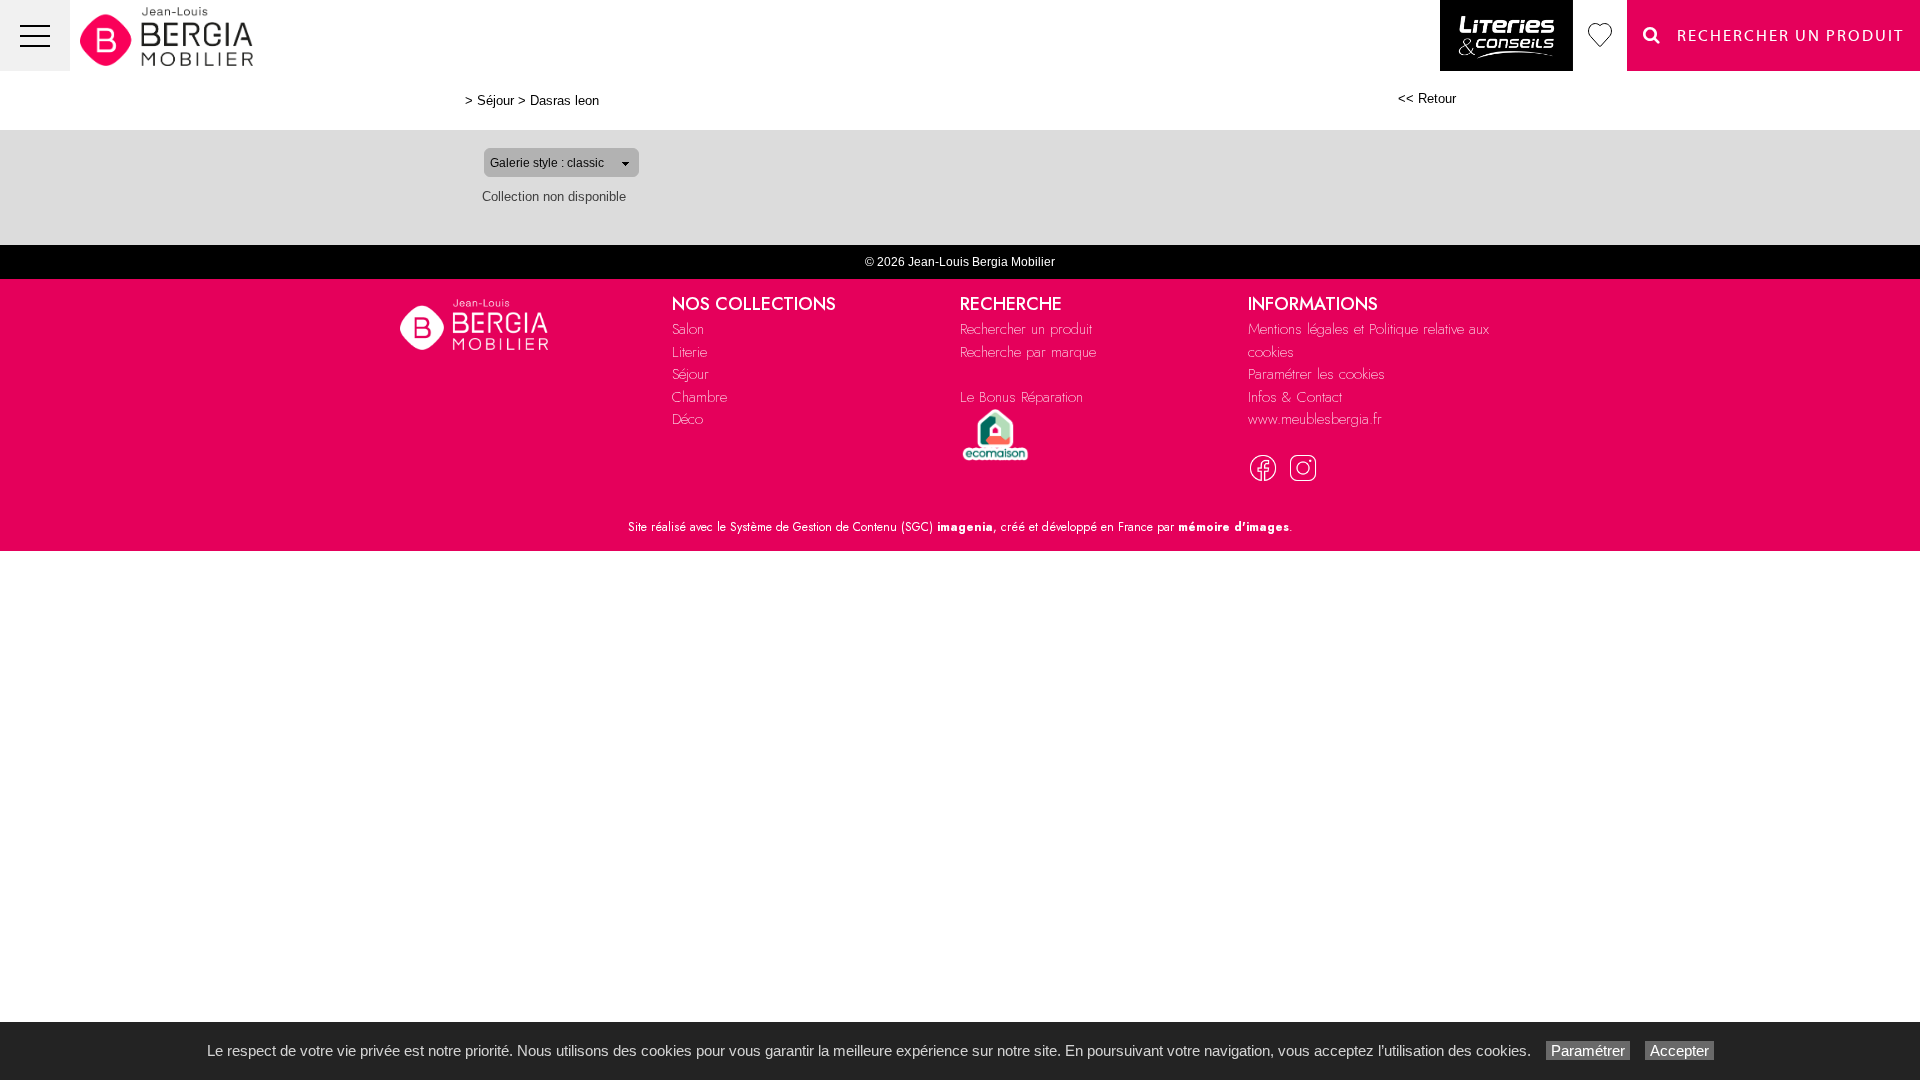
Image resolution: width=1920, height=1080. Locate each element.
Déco (687, 419)
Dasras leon (564, 100)
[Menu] (35, 35)
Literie (689, 352)
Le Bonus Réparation (1021, 397)
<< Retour (1427, 98)
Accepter (1679, 1050)
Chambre (699, 397)
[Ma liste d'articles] (1600, 35)
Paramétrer (1588, 1050)
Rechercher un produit (1026, 329)
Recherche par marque (1028, 352)
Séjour (495, 100)
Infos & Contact (1295, 397)
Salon (688, 329)
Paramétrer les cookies (1316, 374)
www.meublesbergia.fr (1315, 419)
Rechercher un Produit (1783, 36)
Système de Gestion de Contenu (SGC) (861, 527)
